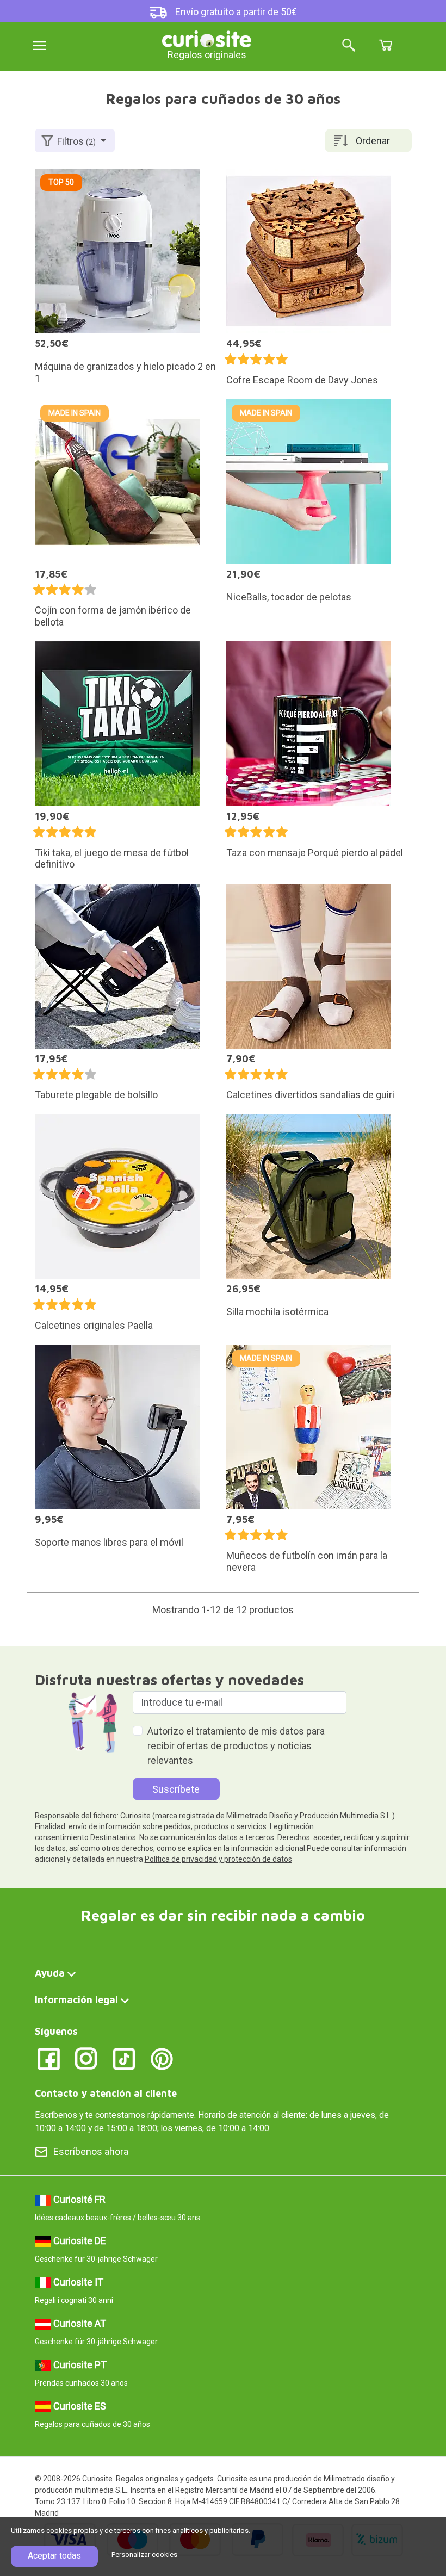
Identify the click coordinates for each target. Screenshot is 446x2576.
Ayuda (50, 1973)
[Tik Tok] (124, 2058)
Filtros (76, 141)
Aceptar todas (54, 2556)
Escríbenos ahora (91, 2151)
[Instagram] (86, 2058)
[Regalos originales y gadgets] (207, 38)
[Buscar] (349, 46)
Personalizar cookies (144, 2555)
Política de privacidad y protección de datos (218, 1859)
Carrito (386, 45)
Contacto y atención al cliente (106, 2093)
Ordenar (373, 141)
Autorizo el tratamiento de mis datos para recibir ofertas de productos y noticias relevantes (236, 1746)
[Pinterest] (162, 2058)
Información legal (76, 2000)
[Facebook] (49, 2058)
